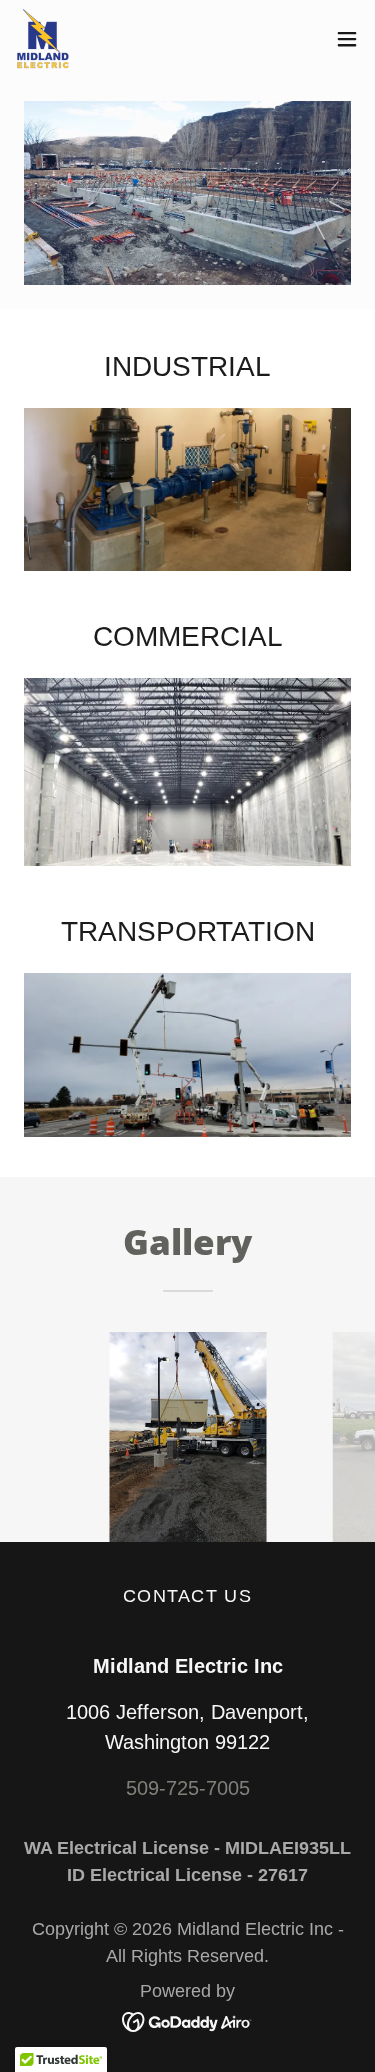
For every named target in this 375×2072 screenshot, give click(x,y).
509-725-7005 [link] (188, 1788)
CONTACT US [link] (187, 1596)
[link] (42, 38)
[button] (347, 39)
